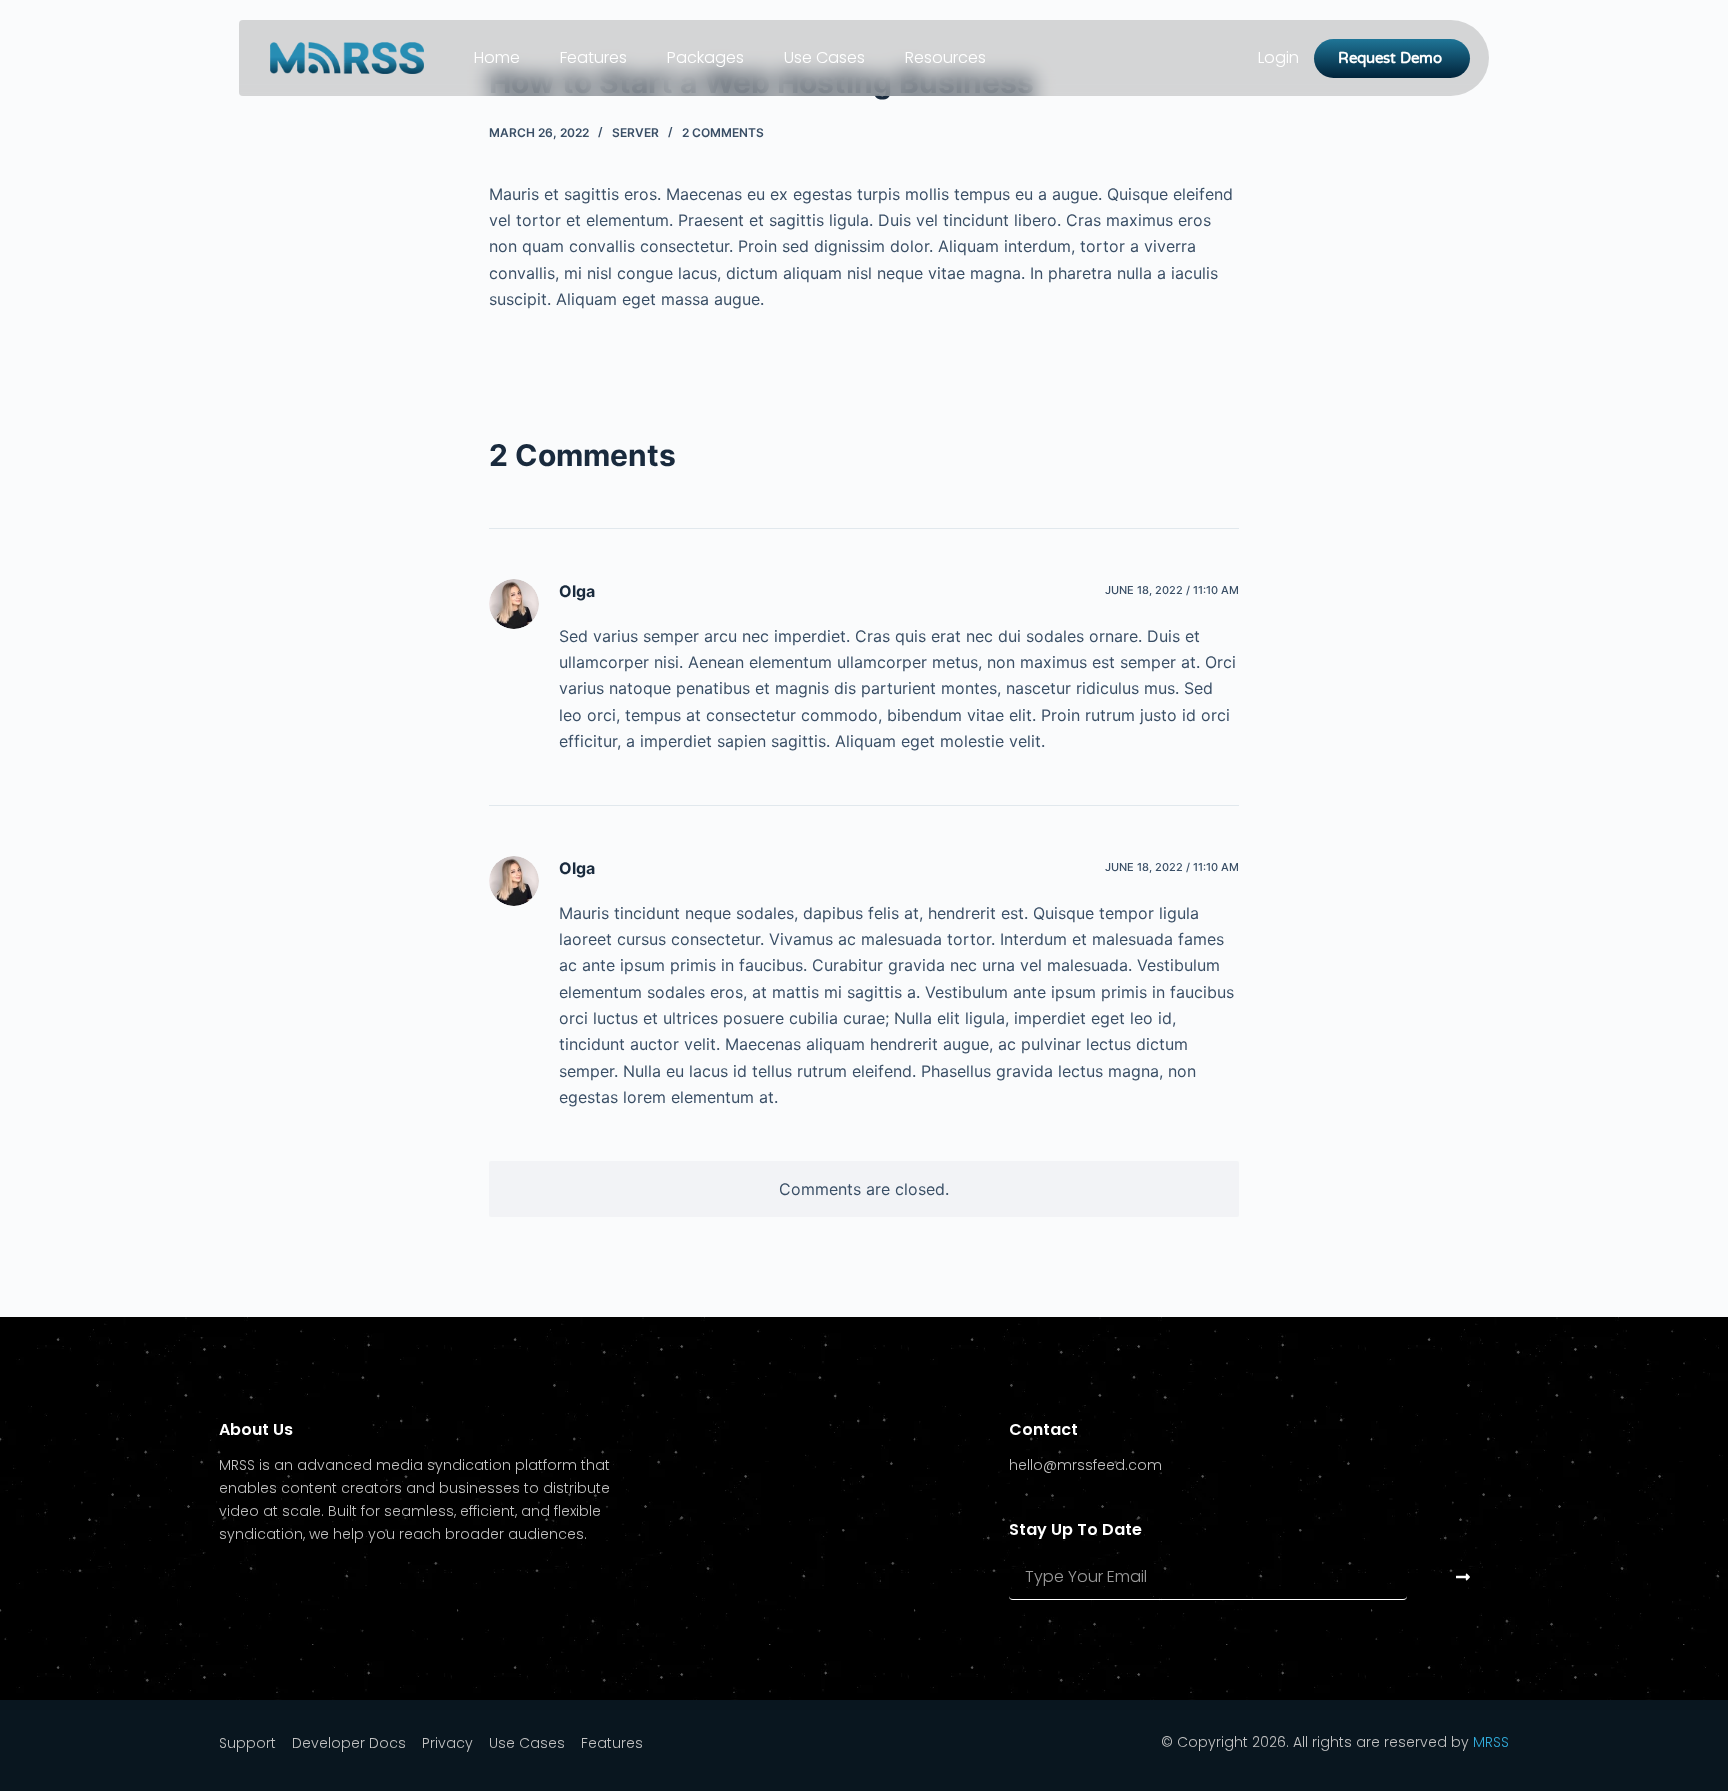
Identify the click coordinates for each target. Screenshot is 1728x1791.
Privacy (447, 1743)
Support (247, 1743)
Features (593, 57)
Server (635, 132)
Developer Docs (349, 1743)
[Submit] (1463, 1576)
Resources (945, 57)
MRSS (1491, 1742)
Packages (705, 57)
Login (1278, 57)
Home (497, 57)
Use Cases (824, 57)
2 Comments (723, 132)
